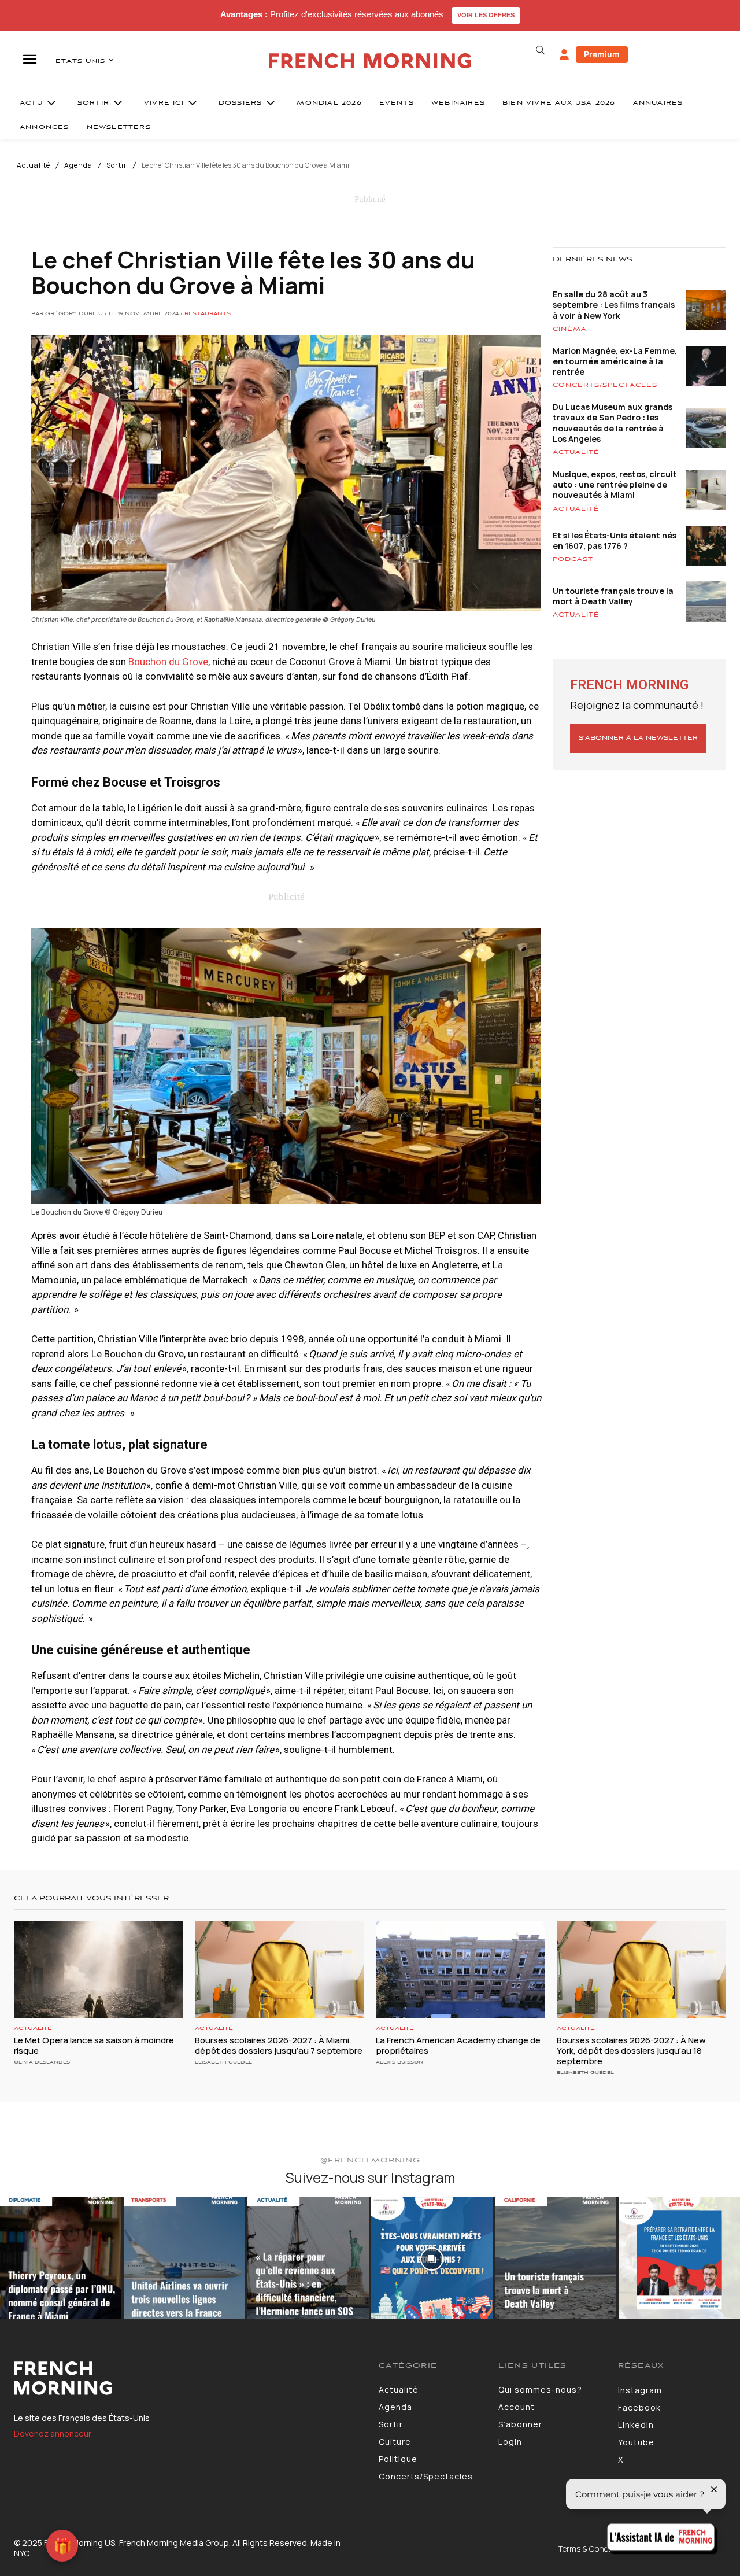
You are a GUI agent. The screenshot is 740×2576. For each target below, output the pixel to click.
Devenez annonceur (53, 2433)
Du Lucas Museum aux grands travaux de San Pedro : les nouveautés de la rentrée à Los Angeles (613, 423)
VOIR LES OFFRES (486, 15)
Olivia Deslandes (42, 2062)
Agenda (78, 165)
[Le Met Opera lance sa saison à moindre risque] (99, 1970)
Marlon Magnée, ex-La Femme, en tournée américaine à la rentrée (615, 361)
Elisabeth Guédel (223, 2062)
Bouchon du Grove (168, 662)
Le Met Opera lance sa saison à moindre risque (94, 2045)
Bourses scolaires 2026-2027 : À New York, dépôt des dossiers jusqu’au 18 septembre (631, 2051)
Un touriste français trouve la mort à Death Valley (613, 596)
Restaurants (208, 314)
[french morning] (370, 61)
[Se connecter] (564, 55)
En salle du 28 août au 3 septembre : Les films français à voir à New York (614, 305)
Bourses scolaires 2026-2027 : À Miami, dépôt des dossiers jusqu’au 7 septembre (279, 2045)
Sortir (117, 165)
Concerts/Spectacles (605, 385)
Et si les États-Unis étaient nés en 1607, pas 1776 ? (615, 540)
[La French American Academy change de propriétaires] (460, 1970)
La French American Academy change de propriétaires (458, 2045)
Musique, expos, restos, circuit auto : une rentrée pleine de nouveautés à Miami (615, 484)
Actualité (34, 165)
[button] (540, 50)
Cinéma (570, 329)
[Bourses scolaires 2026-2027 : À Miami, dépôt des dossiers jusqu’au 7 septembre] (280, 1970)
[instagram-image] (61, 2258)
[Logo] (188, 2378)
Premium (602, 54)
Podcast (573, 559)
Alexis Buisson (399, 2062)
